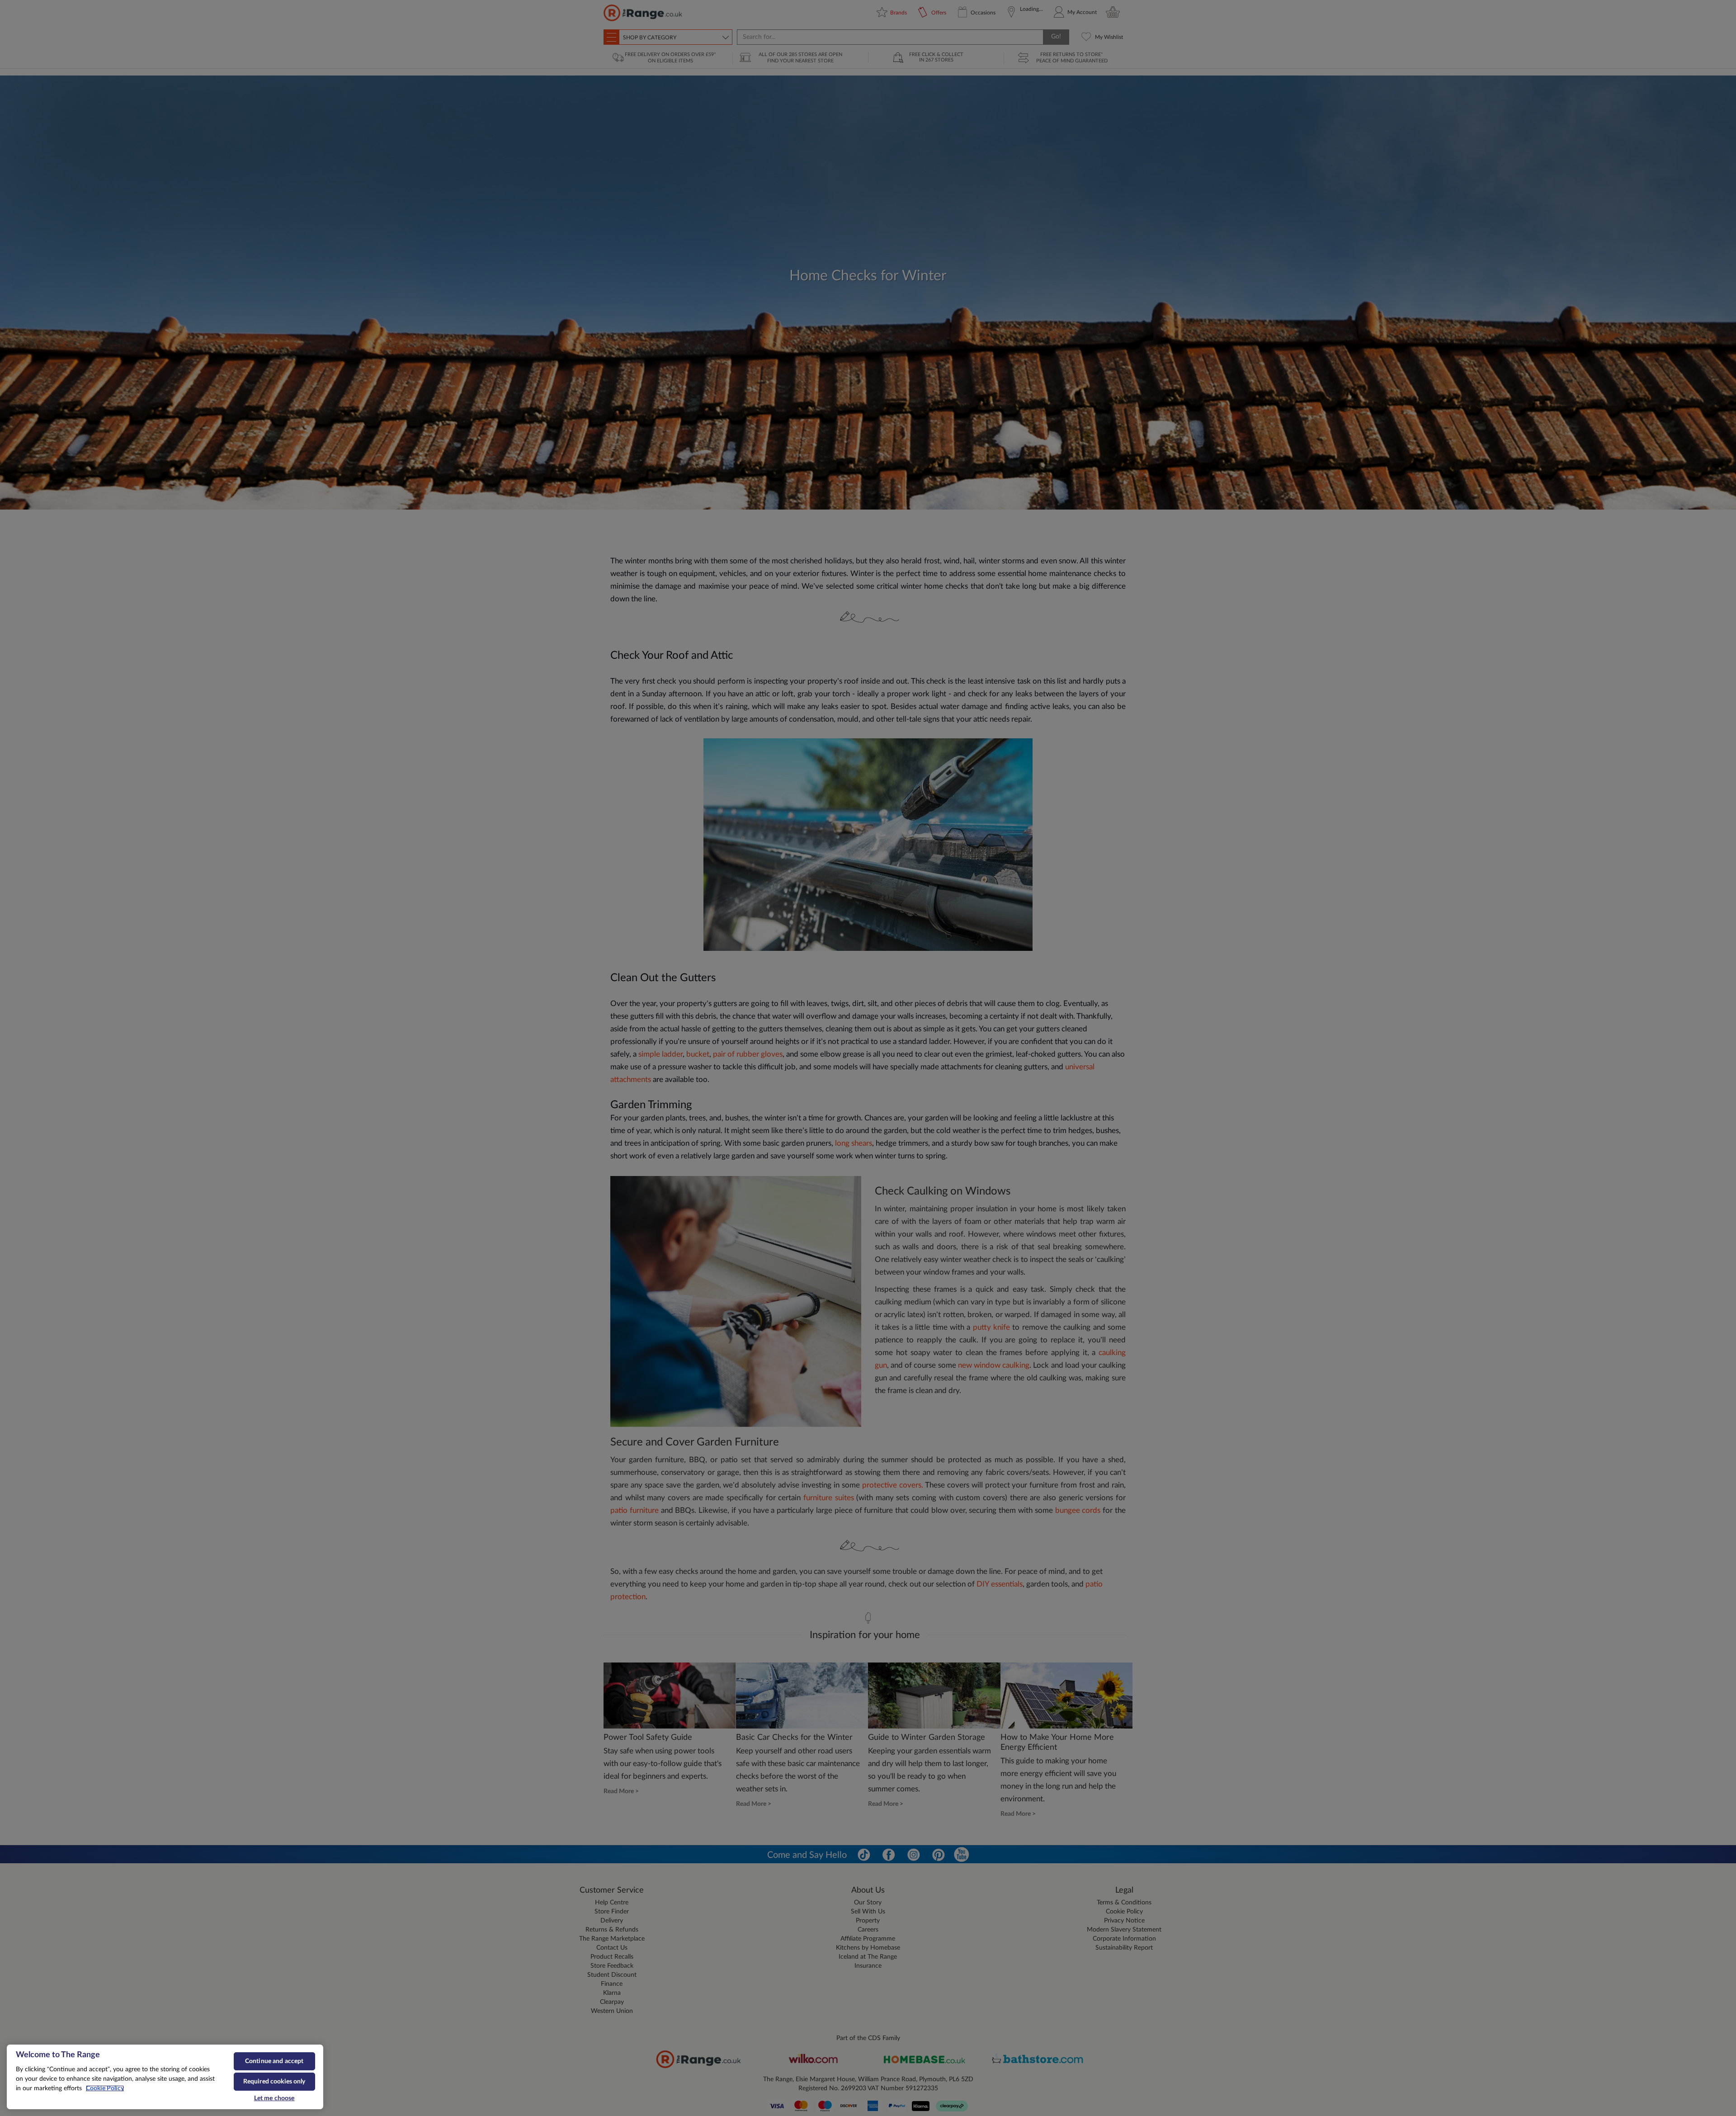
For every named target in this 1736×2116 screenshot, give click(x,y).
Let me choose (274, 2098)
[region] (165, 2077)
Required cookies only (274, 2082)
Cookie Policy (105, 2088)
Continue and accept (274, 2061)
